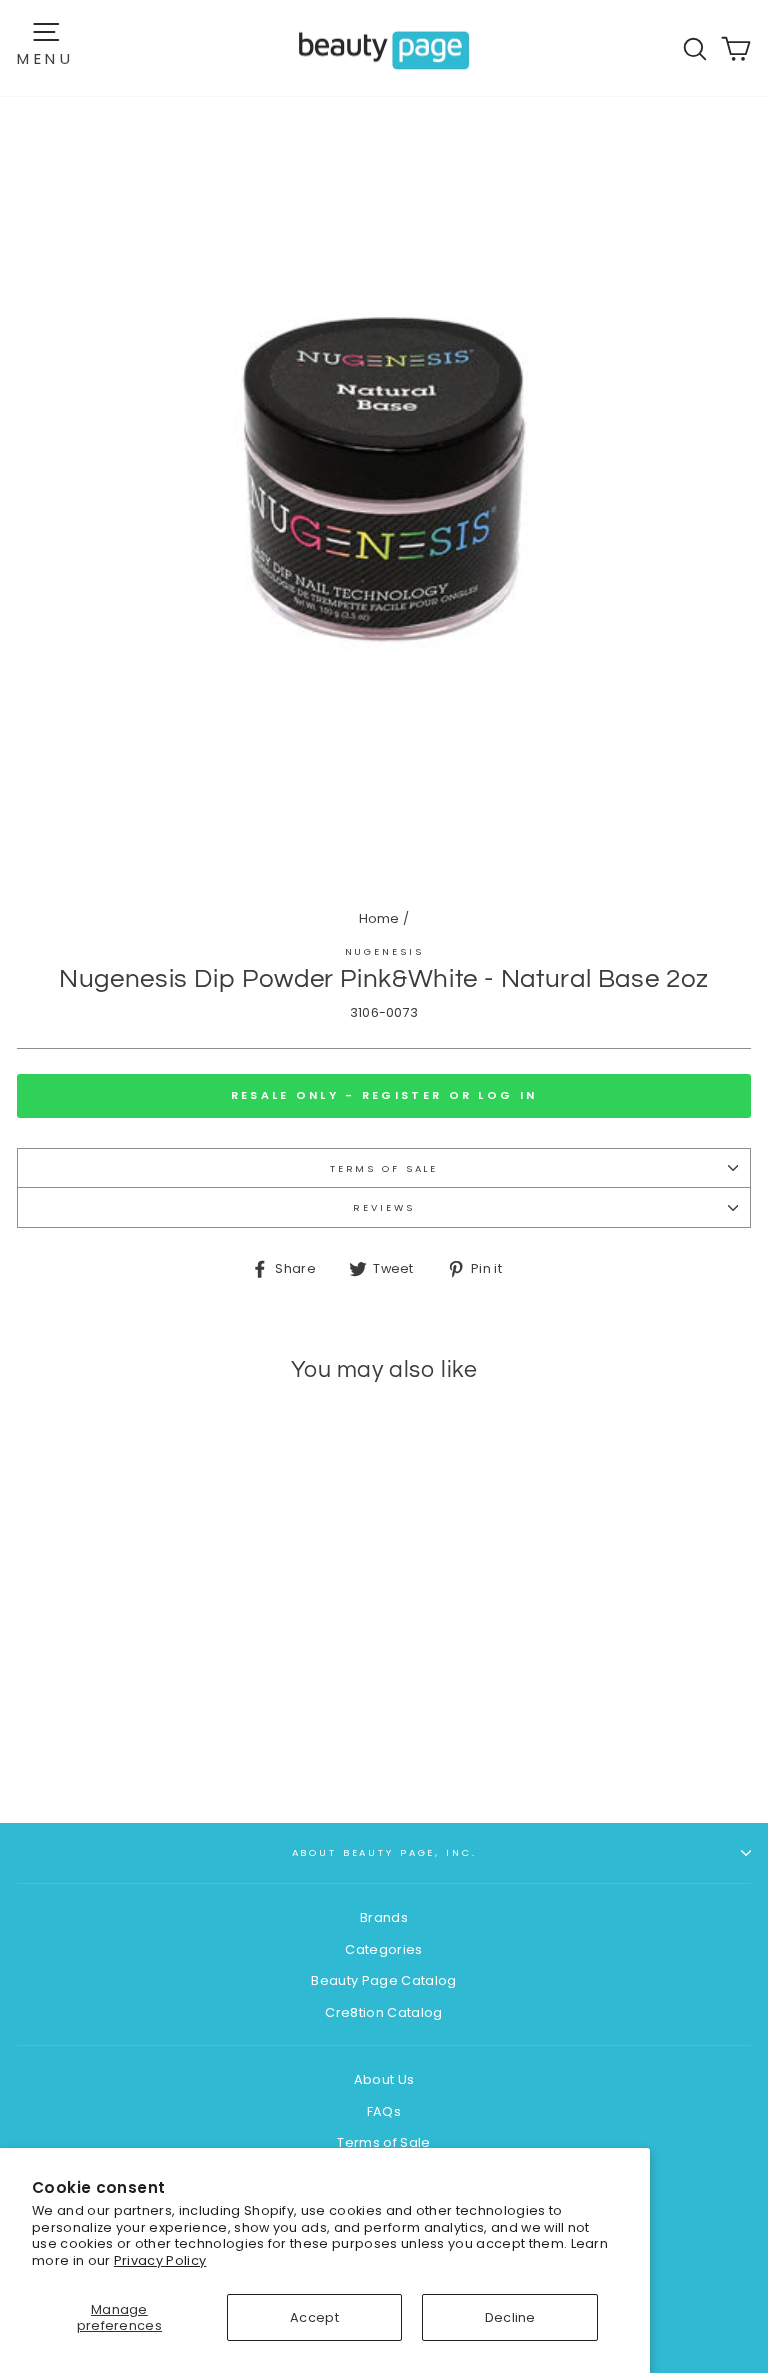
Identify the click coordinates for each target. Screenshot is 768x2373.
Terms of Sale (384, 1168)
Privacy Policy (160, 2260)
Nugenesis (384, 951)
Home (379, 918)
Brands (384, 1917)
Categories (383, 1949)
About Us (384, 2079)
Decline (510, 2317)
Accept (314, 2317)
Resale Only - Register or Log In (384, 1095)
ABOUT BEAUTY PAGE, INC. (384, 1852)
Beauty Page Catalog (383, 1980)
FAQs (384, 2111)
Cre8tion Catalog (383, 2012)
